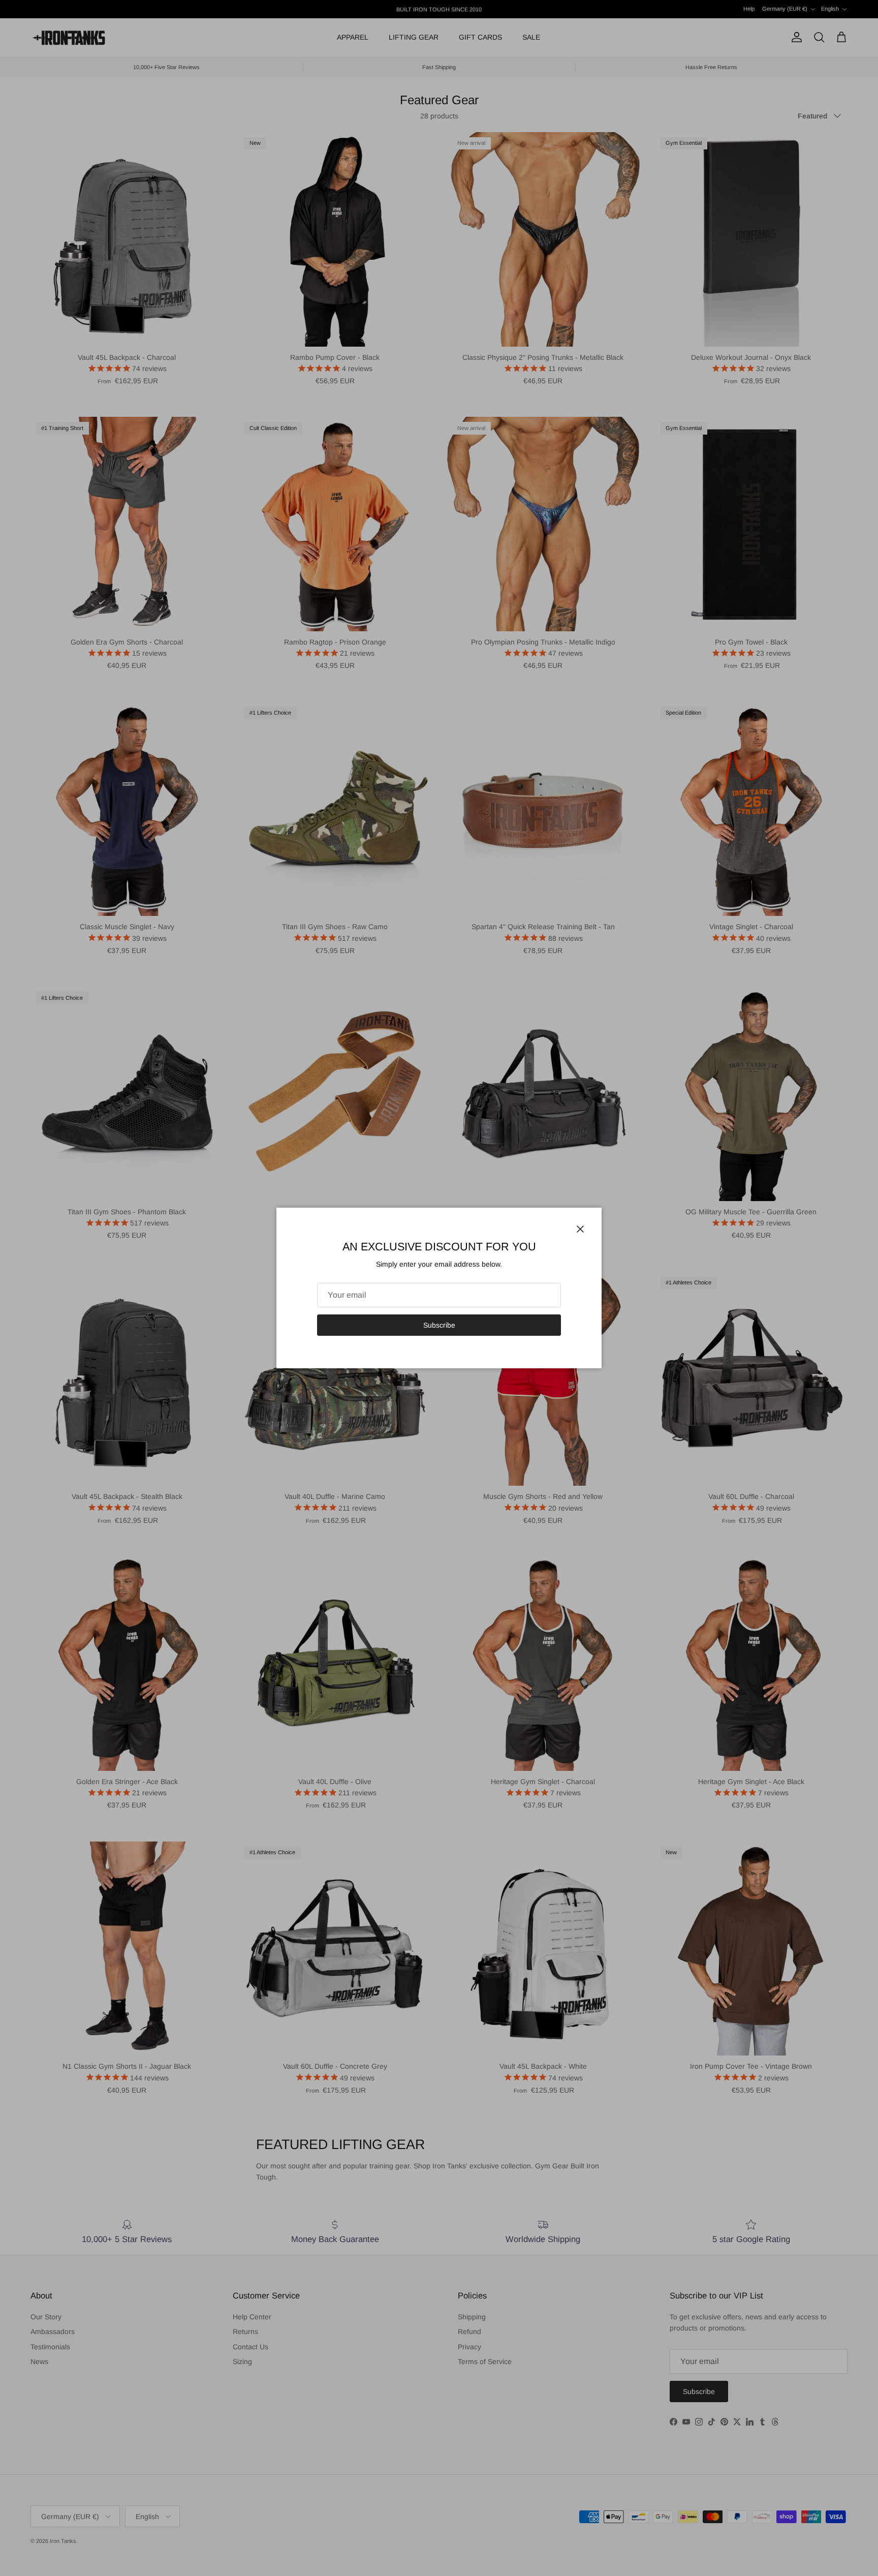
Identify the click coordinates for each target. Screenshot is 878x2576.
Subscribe (439, 1325)
